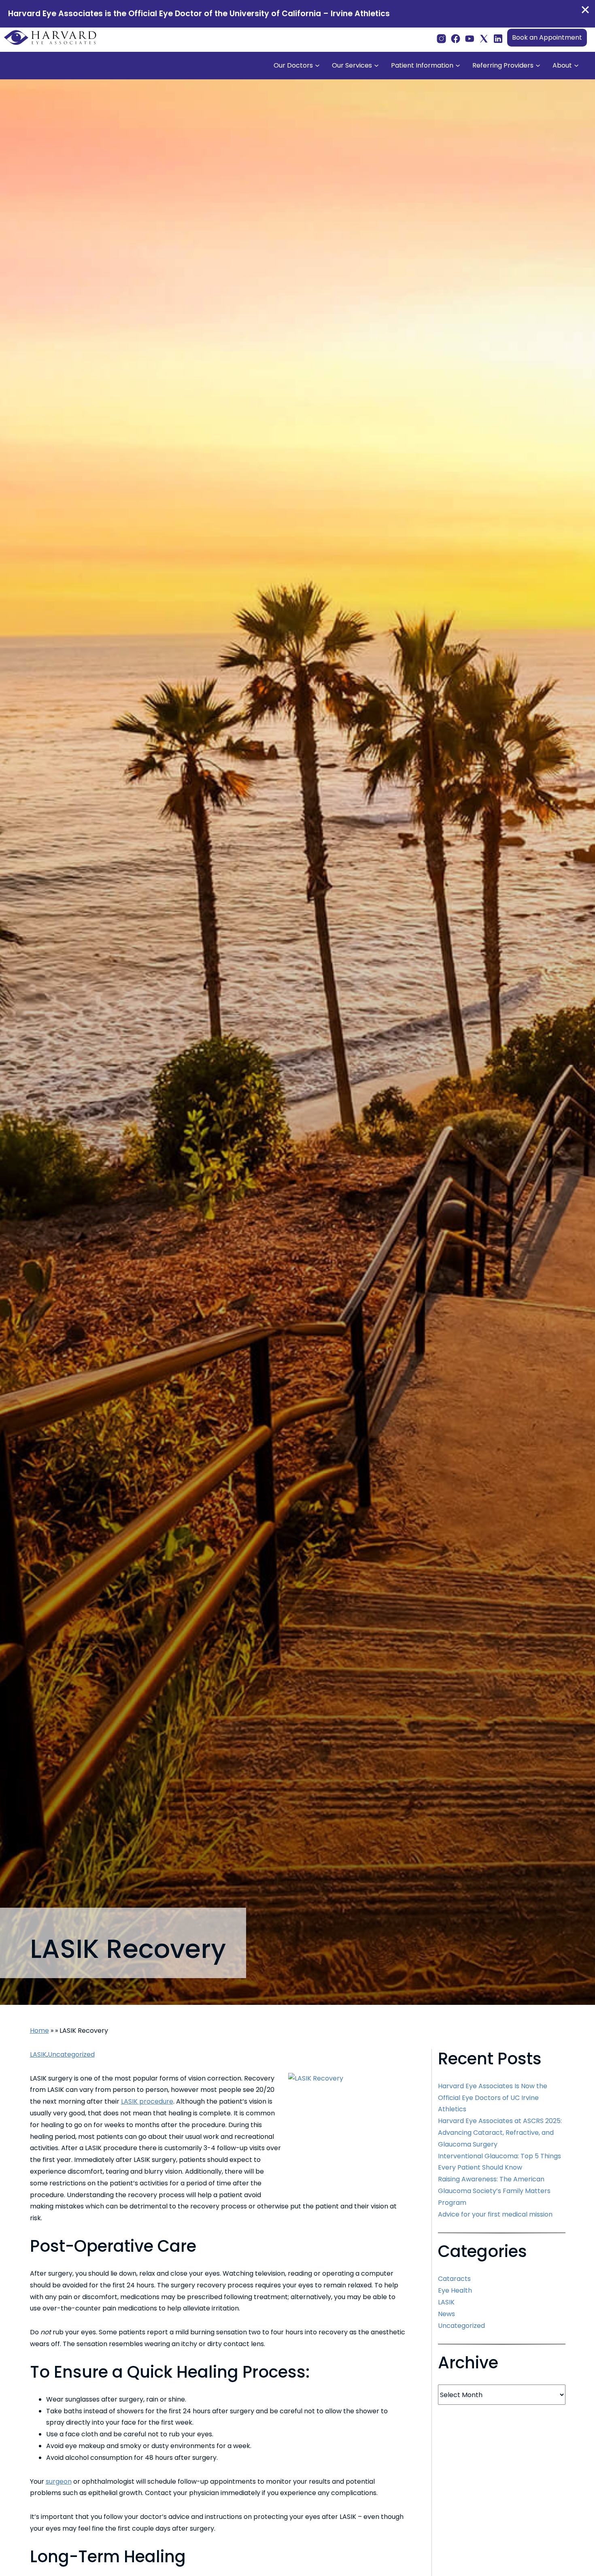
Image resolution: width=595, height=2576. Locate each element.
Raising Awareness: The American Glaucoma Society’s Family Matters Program (494, 2191)
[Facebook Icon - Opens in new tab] (456, 37)
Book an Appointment (547, 37)
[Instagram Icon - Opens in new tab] (441, 37)
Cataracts (454, 2279)
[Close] (585, 10)
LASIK (38, 2054)
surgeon (59, 2481)
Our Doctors (293, 65)
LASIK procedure (147, 2101)
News (446, 2314)
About (562, 65)
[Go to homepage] (51, 38)
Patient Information (422, 65)
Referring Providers (503, 65)
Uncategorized (71, 2054)
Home (39, 2031)
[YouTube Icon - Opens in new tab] (470, 37)
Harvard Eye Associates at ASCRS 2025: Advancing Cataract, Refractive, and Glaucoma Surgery (500, 2133)
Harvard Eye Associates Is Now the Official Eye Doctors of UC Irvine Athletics (493, 2098)
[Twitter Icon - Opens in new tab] (484, 37)
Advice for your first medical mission (495, 2214)
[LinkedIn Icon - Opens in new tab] (498, 37)
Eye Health (455, 2290)
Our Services (352, 65)
